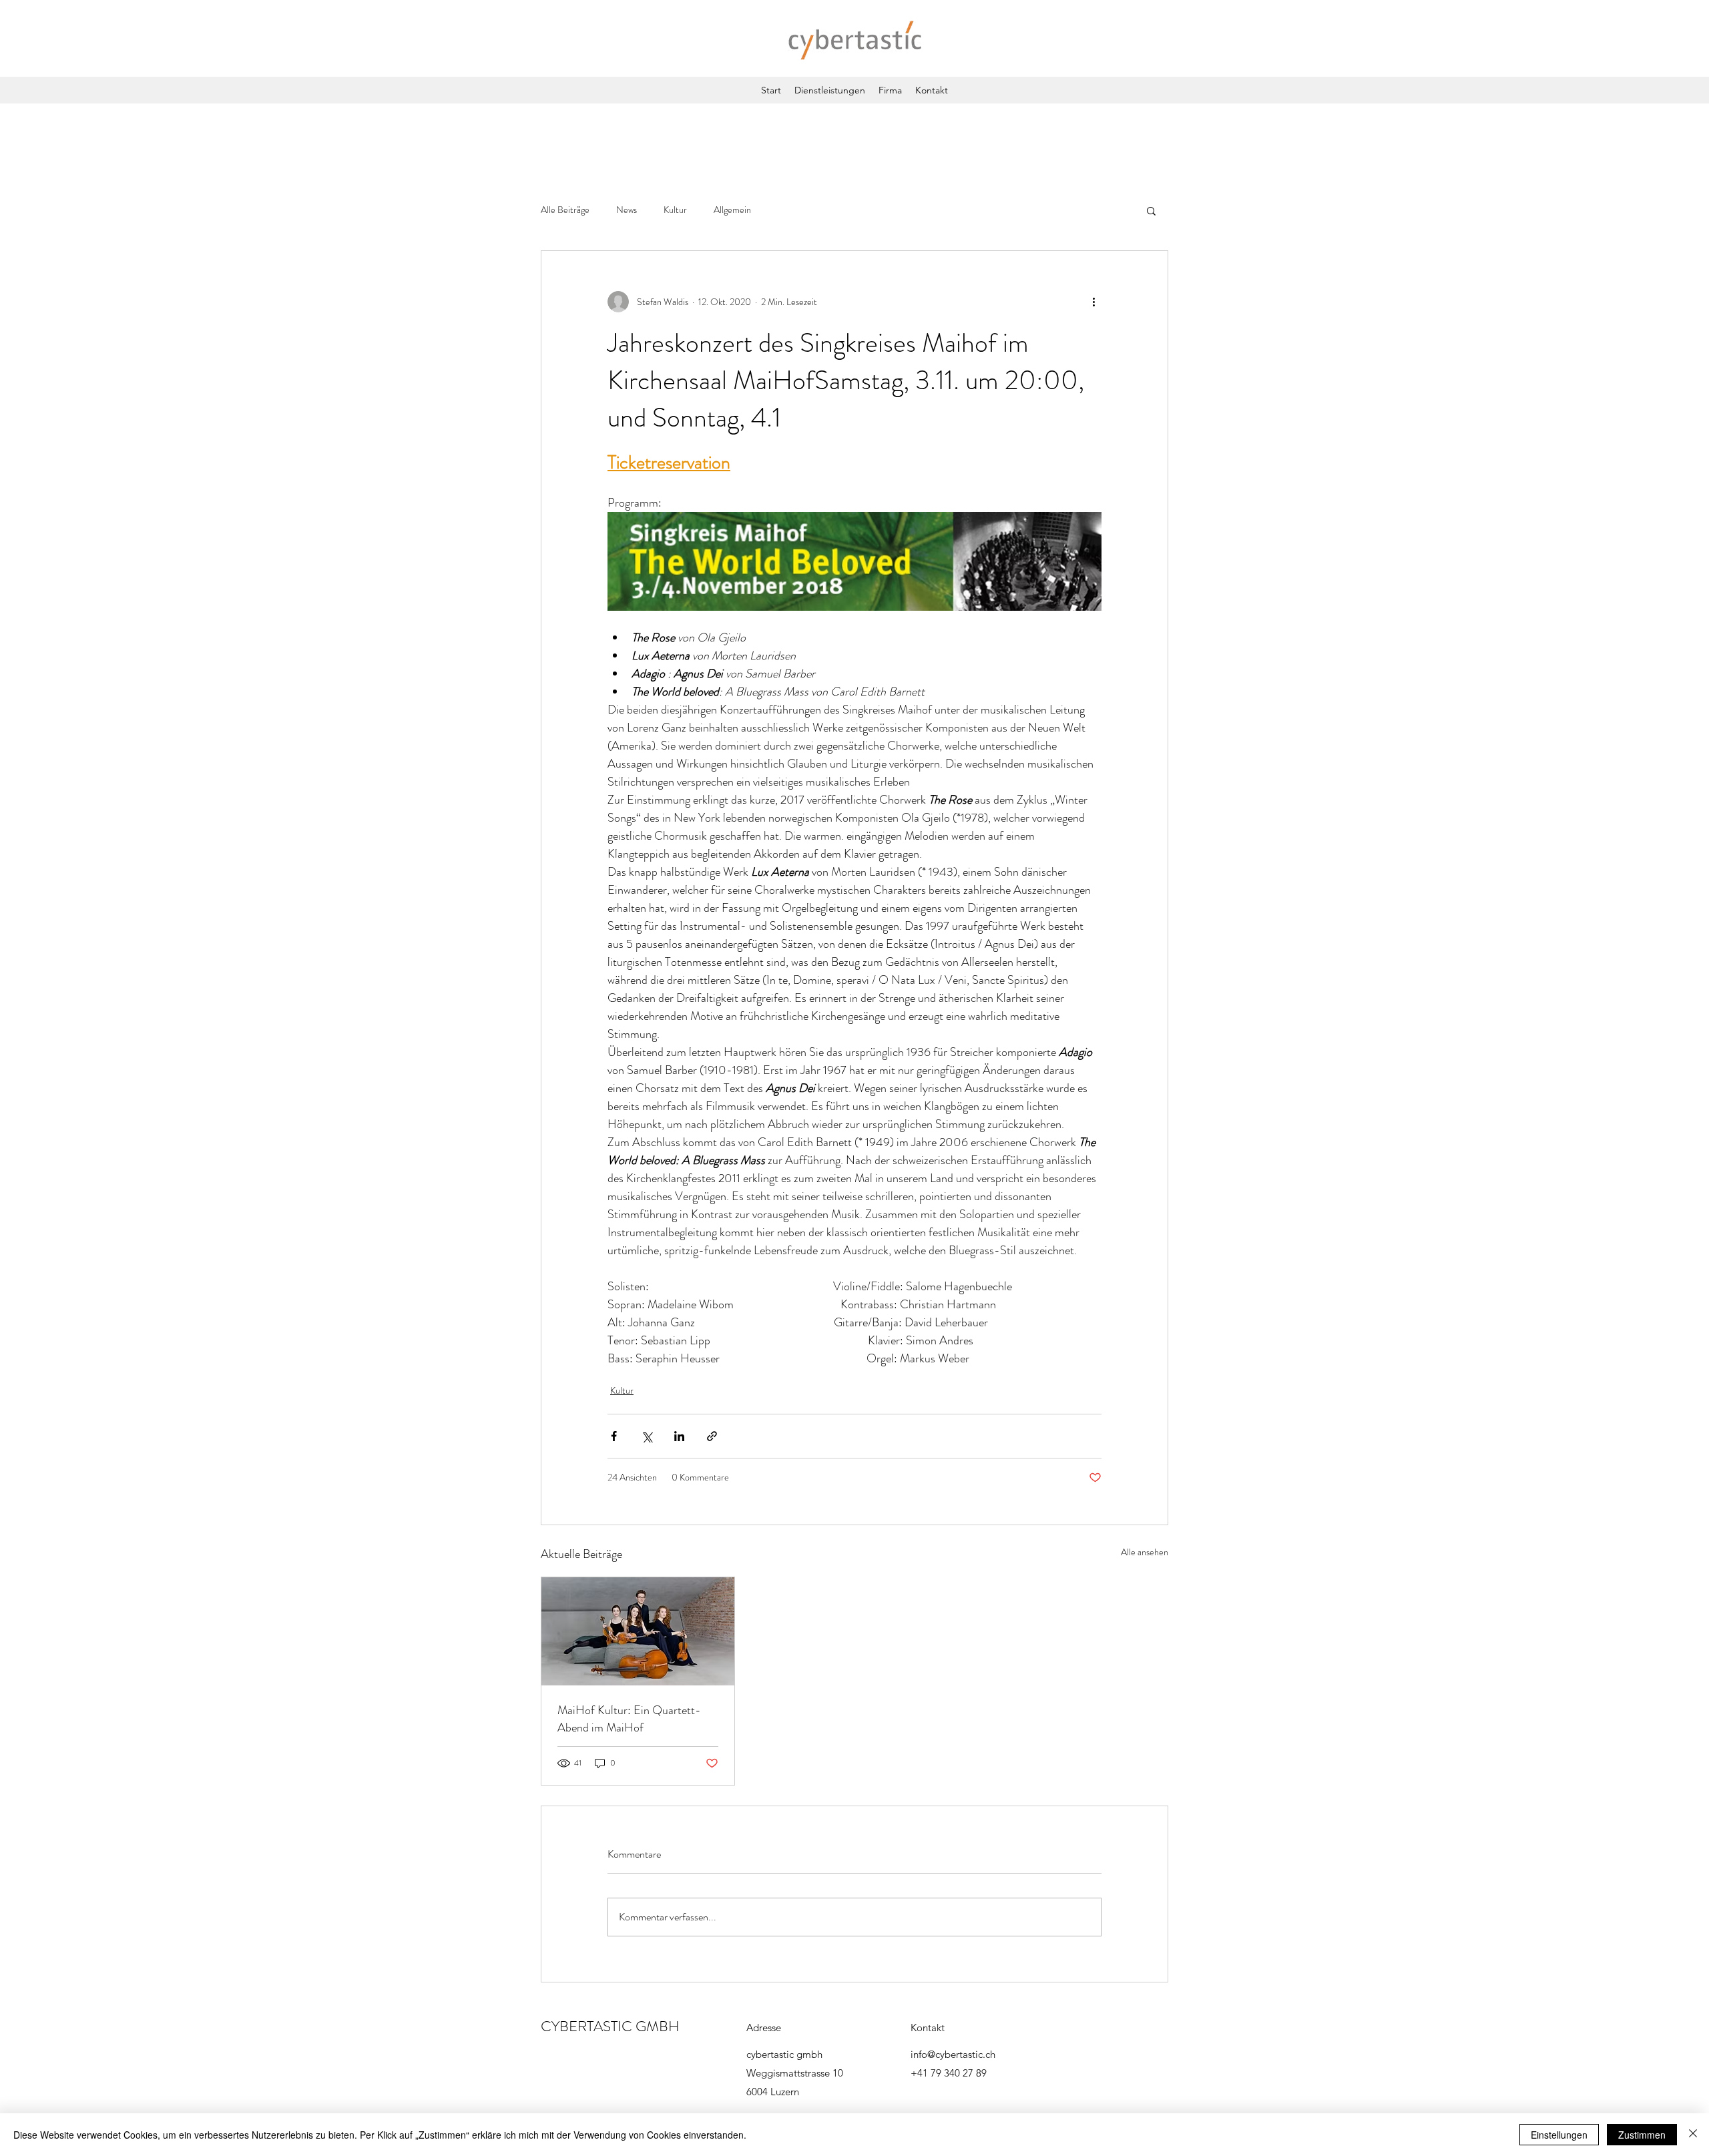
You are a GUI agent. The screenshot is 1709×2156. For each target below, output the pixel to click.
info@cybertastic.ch (953, 2054)
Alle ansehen (1145, 1552)
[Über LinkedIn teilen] (679, 1436)
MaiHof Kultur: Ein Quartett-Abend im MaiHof (629, 1719)
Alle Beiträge (565, 210)
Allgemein (732, 210)
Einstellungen (1559, 2135)
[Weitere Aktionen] (1093, 302)
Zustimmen (1642, 2135)
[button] (1151, 210)
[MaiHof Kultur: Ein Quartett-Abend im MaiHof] (638, 1631)
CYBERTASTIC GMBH (610, 2026)
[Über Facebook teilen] (614, 1436)
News (627, 210)
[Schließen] (1693, 2135)
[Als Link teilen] (712, 1436)
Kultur (675, 210)
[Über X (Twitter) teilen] (647, 1436)
